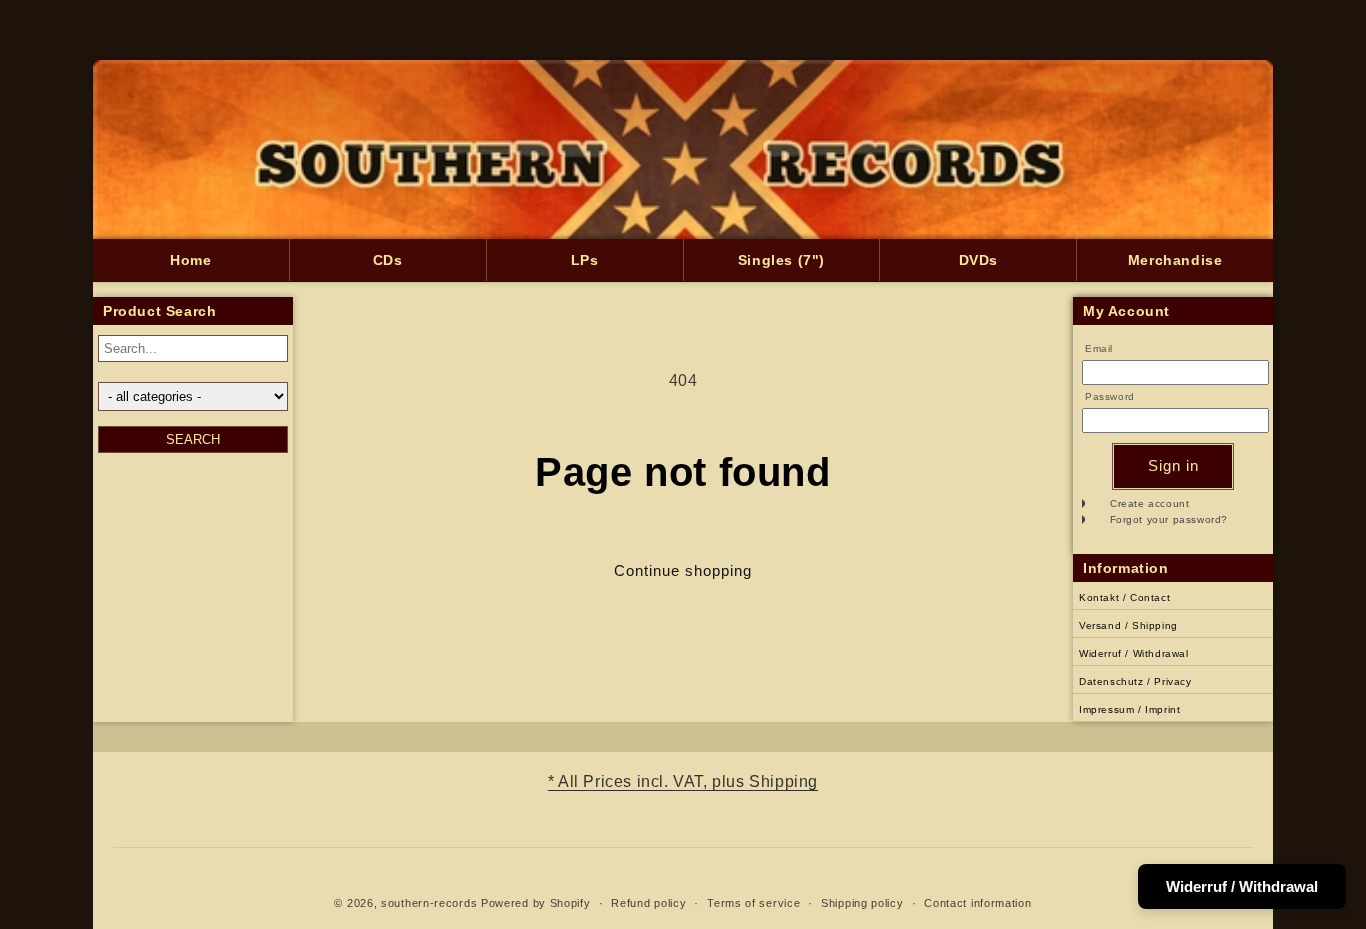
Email (1099, 348)
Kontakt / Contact (1124, 597)
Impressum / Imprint (1129, 709)
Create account (1149, 503)
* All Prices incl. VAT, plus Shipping (683, 781)
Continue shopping (683, 570)
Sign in (1173, 465)
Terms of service (753, 903)
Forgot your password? (1169, 519)
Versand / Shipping (1128, 625)
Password (1110, 396)
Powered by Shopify (536, 903)
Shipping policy (862, 903)
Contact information (977, 903)
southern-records (429, 903)
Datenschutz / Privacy (1135, 681)
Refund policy (648, 903)
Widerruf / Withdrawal (1134, 653)
